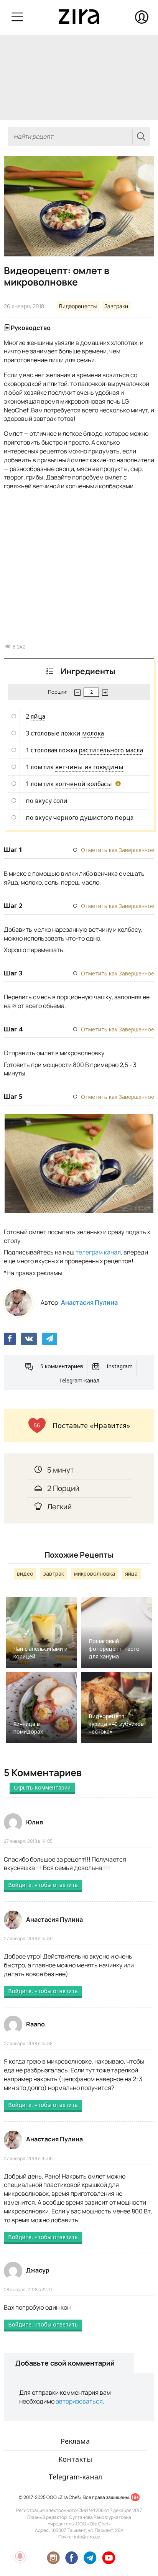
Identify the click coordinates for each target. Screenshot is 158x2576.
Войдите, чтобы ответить (43, 1885)
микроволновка (95, 1574)
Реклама (75, 2441)
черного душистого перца (93, 818)
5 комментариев (62, 1366)
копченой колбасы (84, 784)
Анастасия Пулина (89, 1302)
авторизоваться (79, 2401)
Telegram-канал (79, 1380)
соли (60, 801)
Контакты (75, 2459)
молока (93, 733)
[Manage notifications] (20, 2556)
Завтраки (116, 306)
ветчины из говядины (89, 767)
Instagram (120, 1366)
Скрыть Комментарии (42, 1787)
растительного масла (111, 750)
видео (25, 1574)
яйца (38, 716)
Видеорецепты (78, 306)
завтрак (54, 1574)
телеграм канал (98, 1252)
